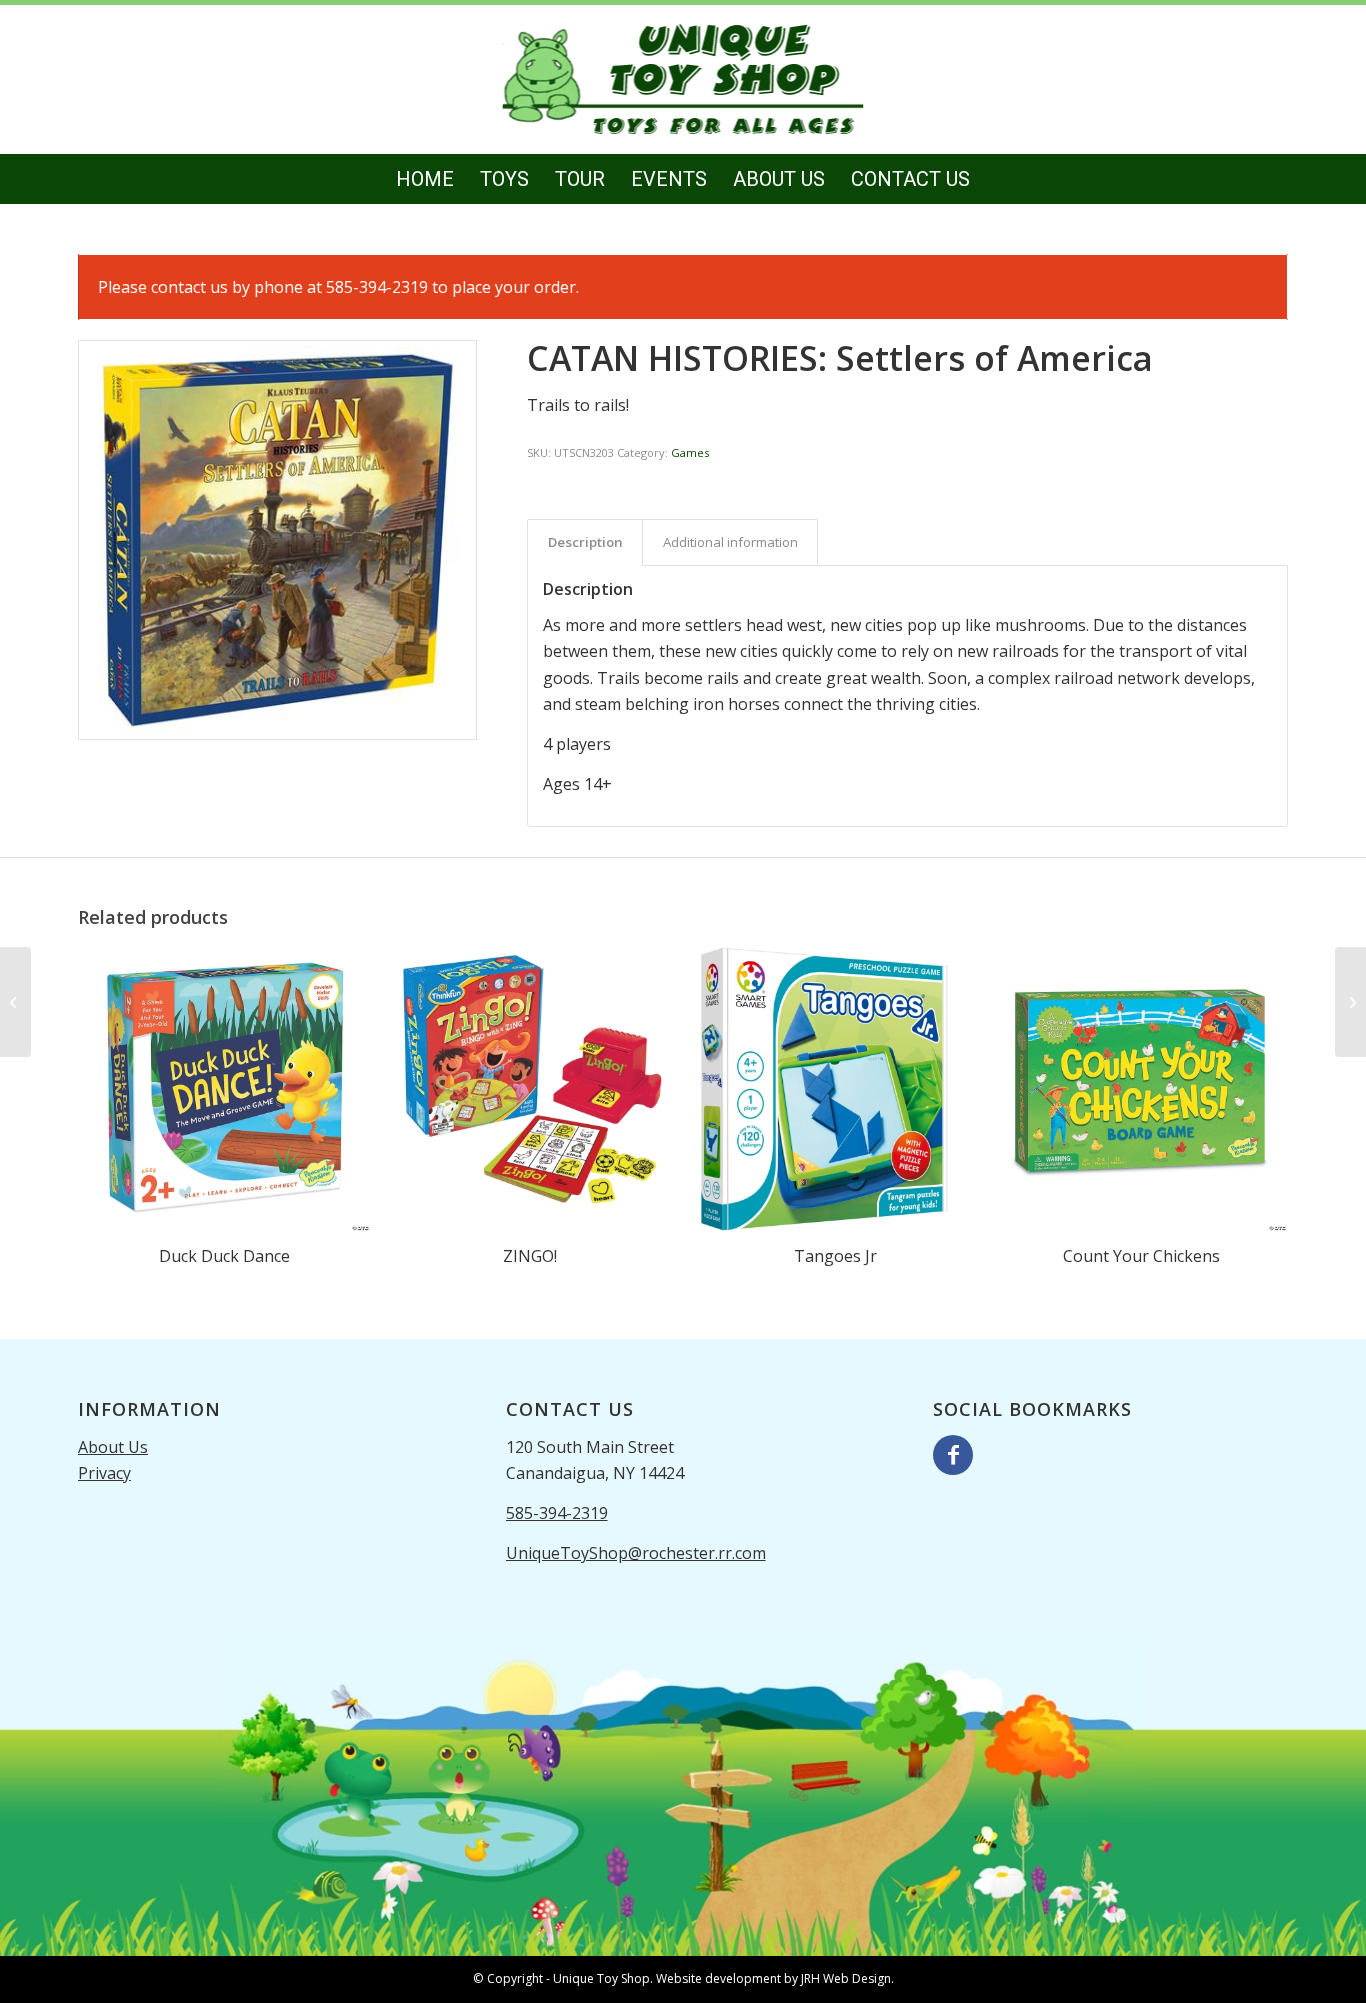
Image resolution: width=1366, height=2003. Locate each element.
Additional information (730, 542)
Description (585, 542)
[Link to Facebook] (953, 1455)
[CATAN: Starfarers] (15, 1002)
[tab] (585, 542)
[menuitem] (425, 179)
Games (690, 452)
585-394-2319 (557, 1513)
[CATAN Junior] (1350, 1002)
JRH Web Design (846, 1978)
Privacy (104, 1473)
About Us (113, 1447)
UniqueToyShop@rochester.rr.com (636, 1553)
